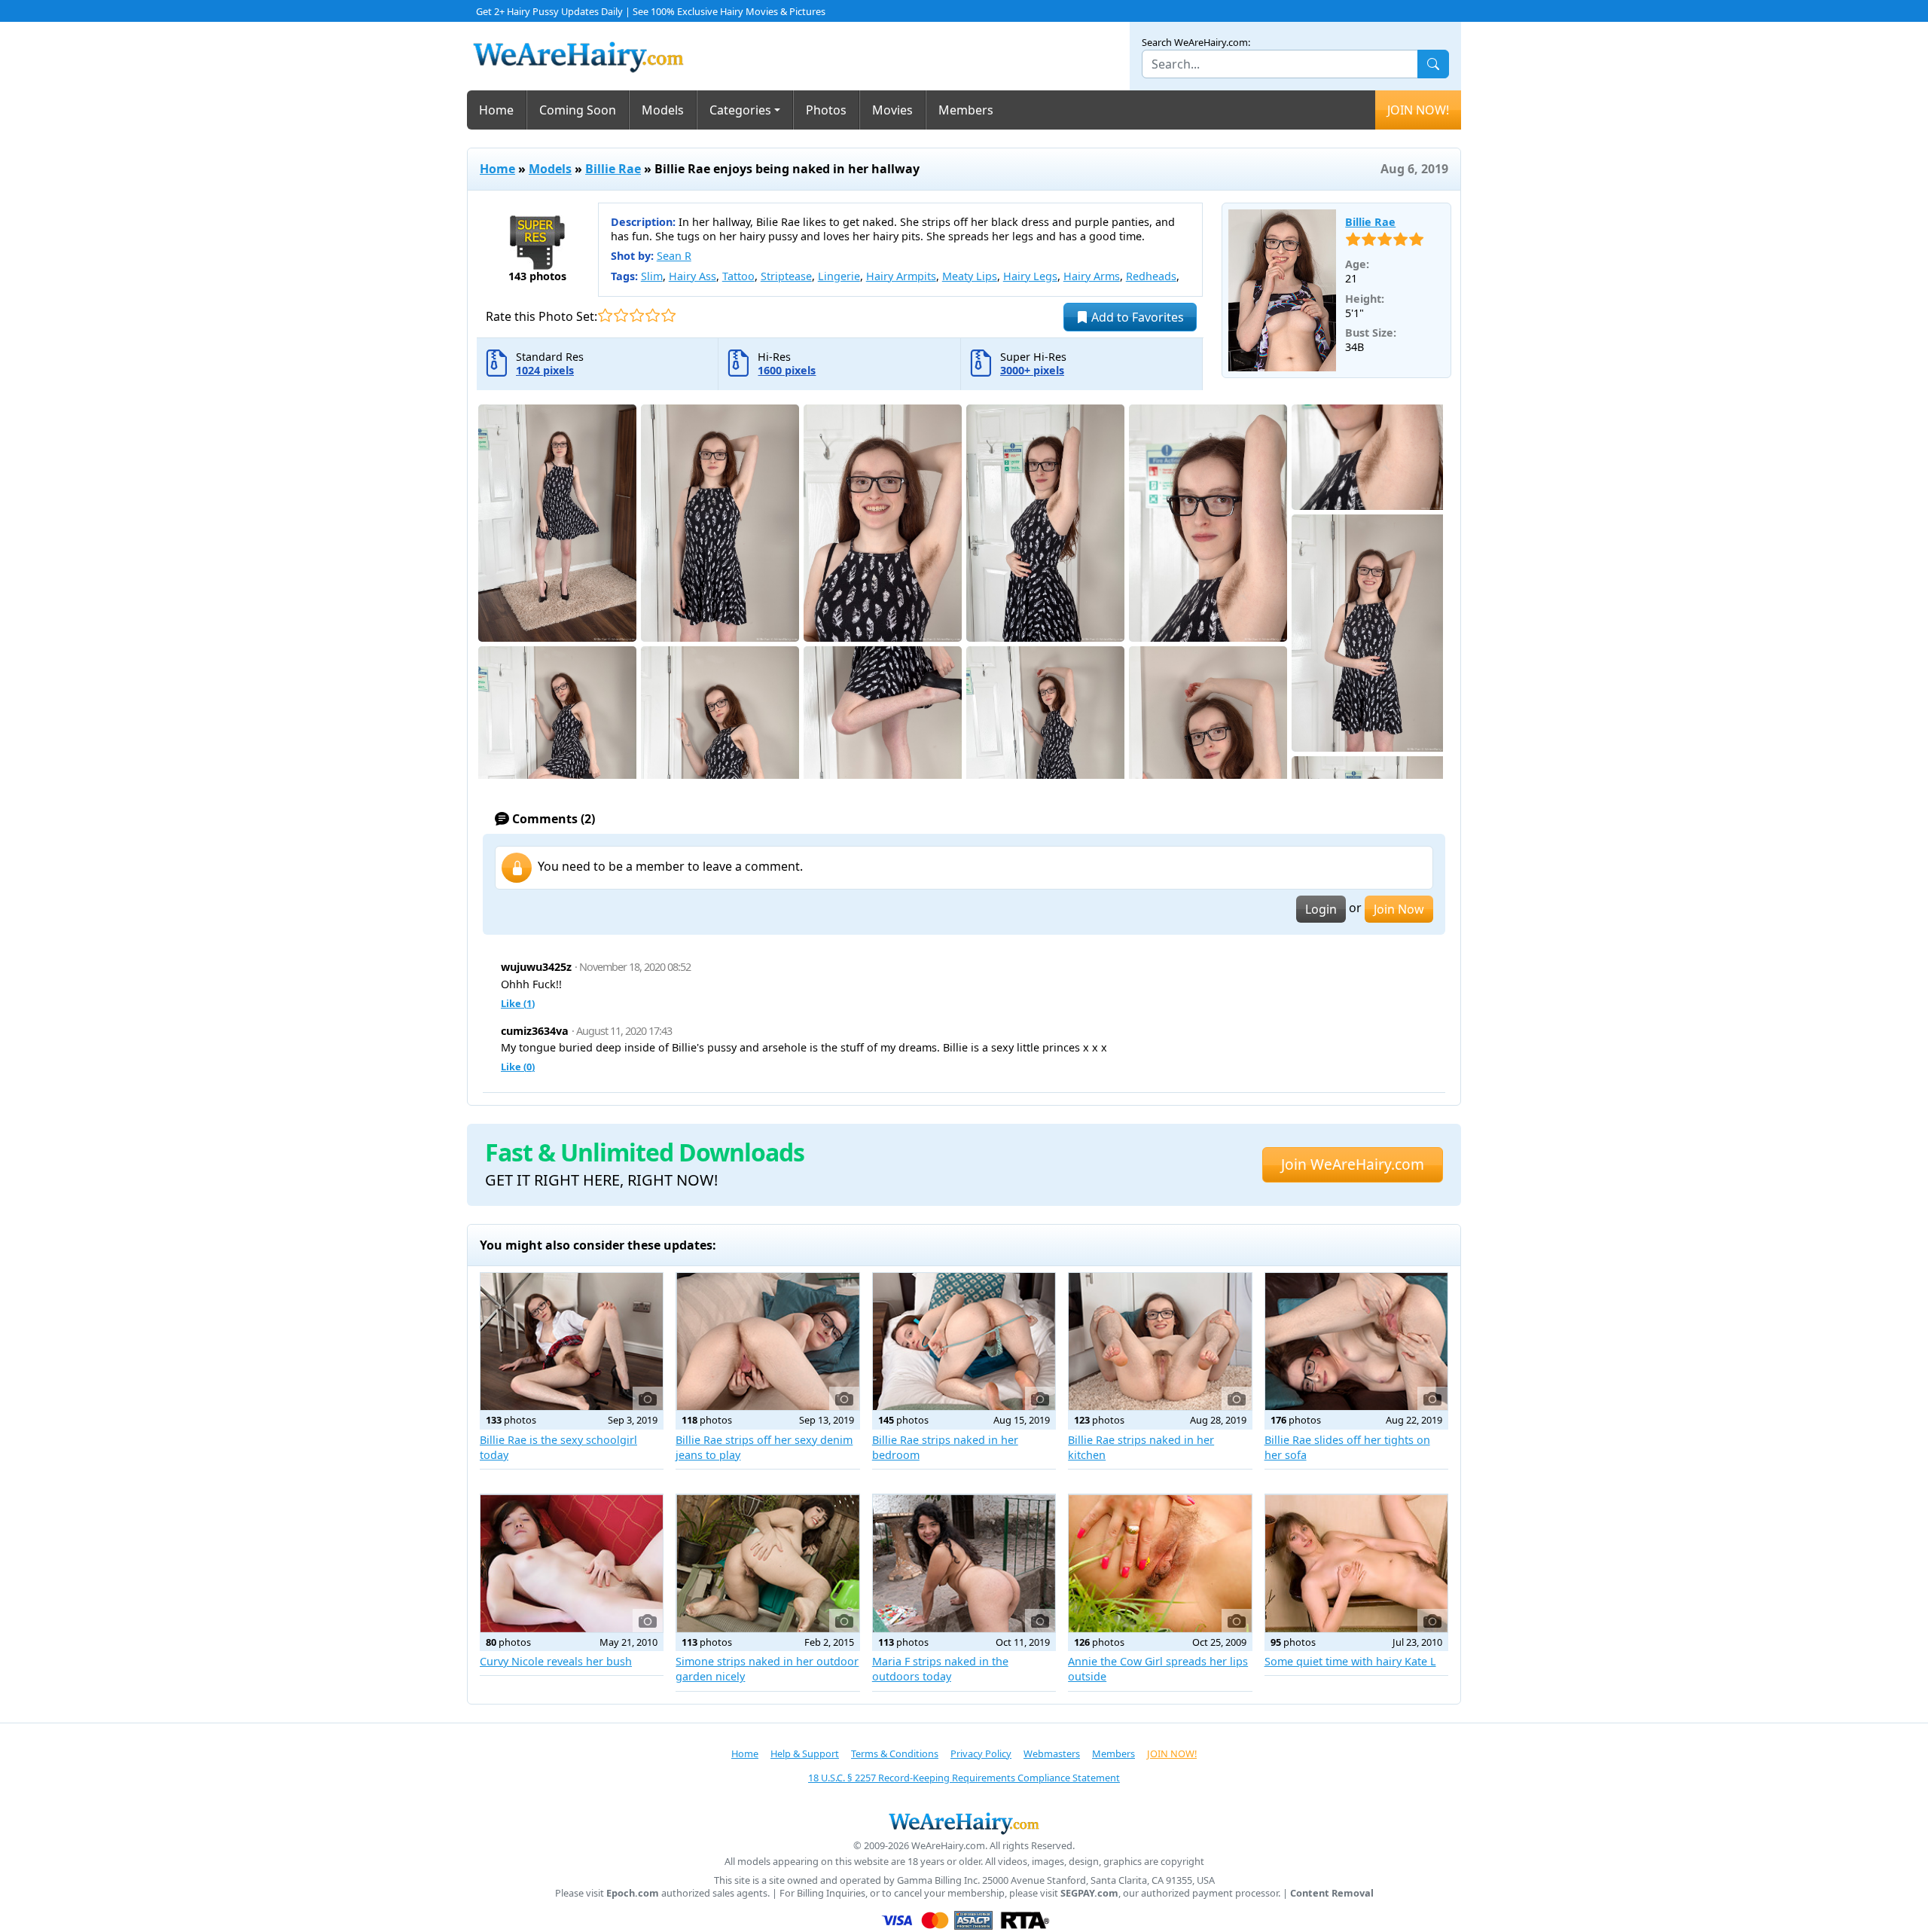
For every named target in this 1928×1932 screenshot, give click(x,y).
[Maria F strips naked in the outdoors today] (964, 1563)
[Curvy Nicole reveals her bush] (572, 1563)
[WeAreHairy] (964, 1823)
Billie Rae (613, 169)
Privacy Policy (981, 1753)
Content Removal (1332, 1893)
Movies (892, 110)
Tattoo (738, 276)
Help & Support (805, 1753)
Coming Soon (578, 110)
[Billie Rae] (1283, 291)
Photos (826, 110)
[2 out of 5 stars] (621, 315)
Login (1321, 909)
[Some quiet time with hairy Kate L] (1356, 1563)
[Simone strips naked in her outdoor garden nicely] (767, 1563)
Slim (652, 276)
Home (496, 110)
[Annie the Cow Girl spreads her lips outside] (1160, 1563)
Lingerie (839, 276)
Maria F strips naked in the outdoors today (940, 1669)
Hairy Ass (692, 276)
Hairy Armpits (901, 276)
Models (663, 110)
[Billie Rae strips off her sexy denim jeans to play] (767, 1341)
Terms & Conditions (895, 1753)
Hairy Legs (1030, 276)
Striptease (786, 276)
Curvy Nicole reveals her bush (556, 1661)
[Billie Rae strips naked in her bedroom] (964, 1341)
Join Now (1399, 909)
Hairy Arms (1092, 276)
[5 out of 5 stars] (668, 315)
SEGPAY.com (1089, 1893)
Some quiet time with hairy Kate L (1350, 1661)
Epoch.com (633, 1893)
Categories (740, 110)
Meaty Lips (970, 276)
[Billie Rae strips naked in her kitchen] (1160, 1341)
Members (966, 110)
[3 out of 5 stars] (637, 315)
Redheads (1151, 276)
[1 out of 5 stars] (605, 315)
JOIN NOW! (1418, 110)
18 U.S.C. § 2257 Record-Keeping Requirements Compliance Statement (964, 1778)
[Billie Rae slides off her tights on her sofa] (1356, 1341)
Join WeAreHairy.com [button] (1353, 1164)
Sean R (674, 256)
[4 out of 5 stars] (653, 315)
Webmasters (1052, 1753)
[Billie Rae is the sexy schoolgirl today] (572, 1341)
